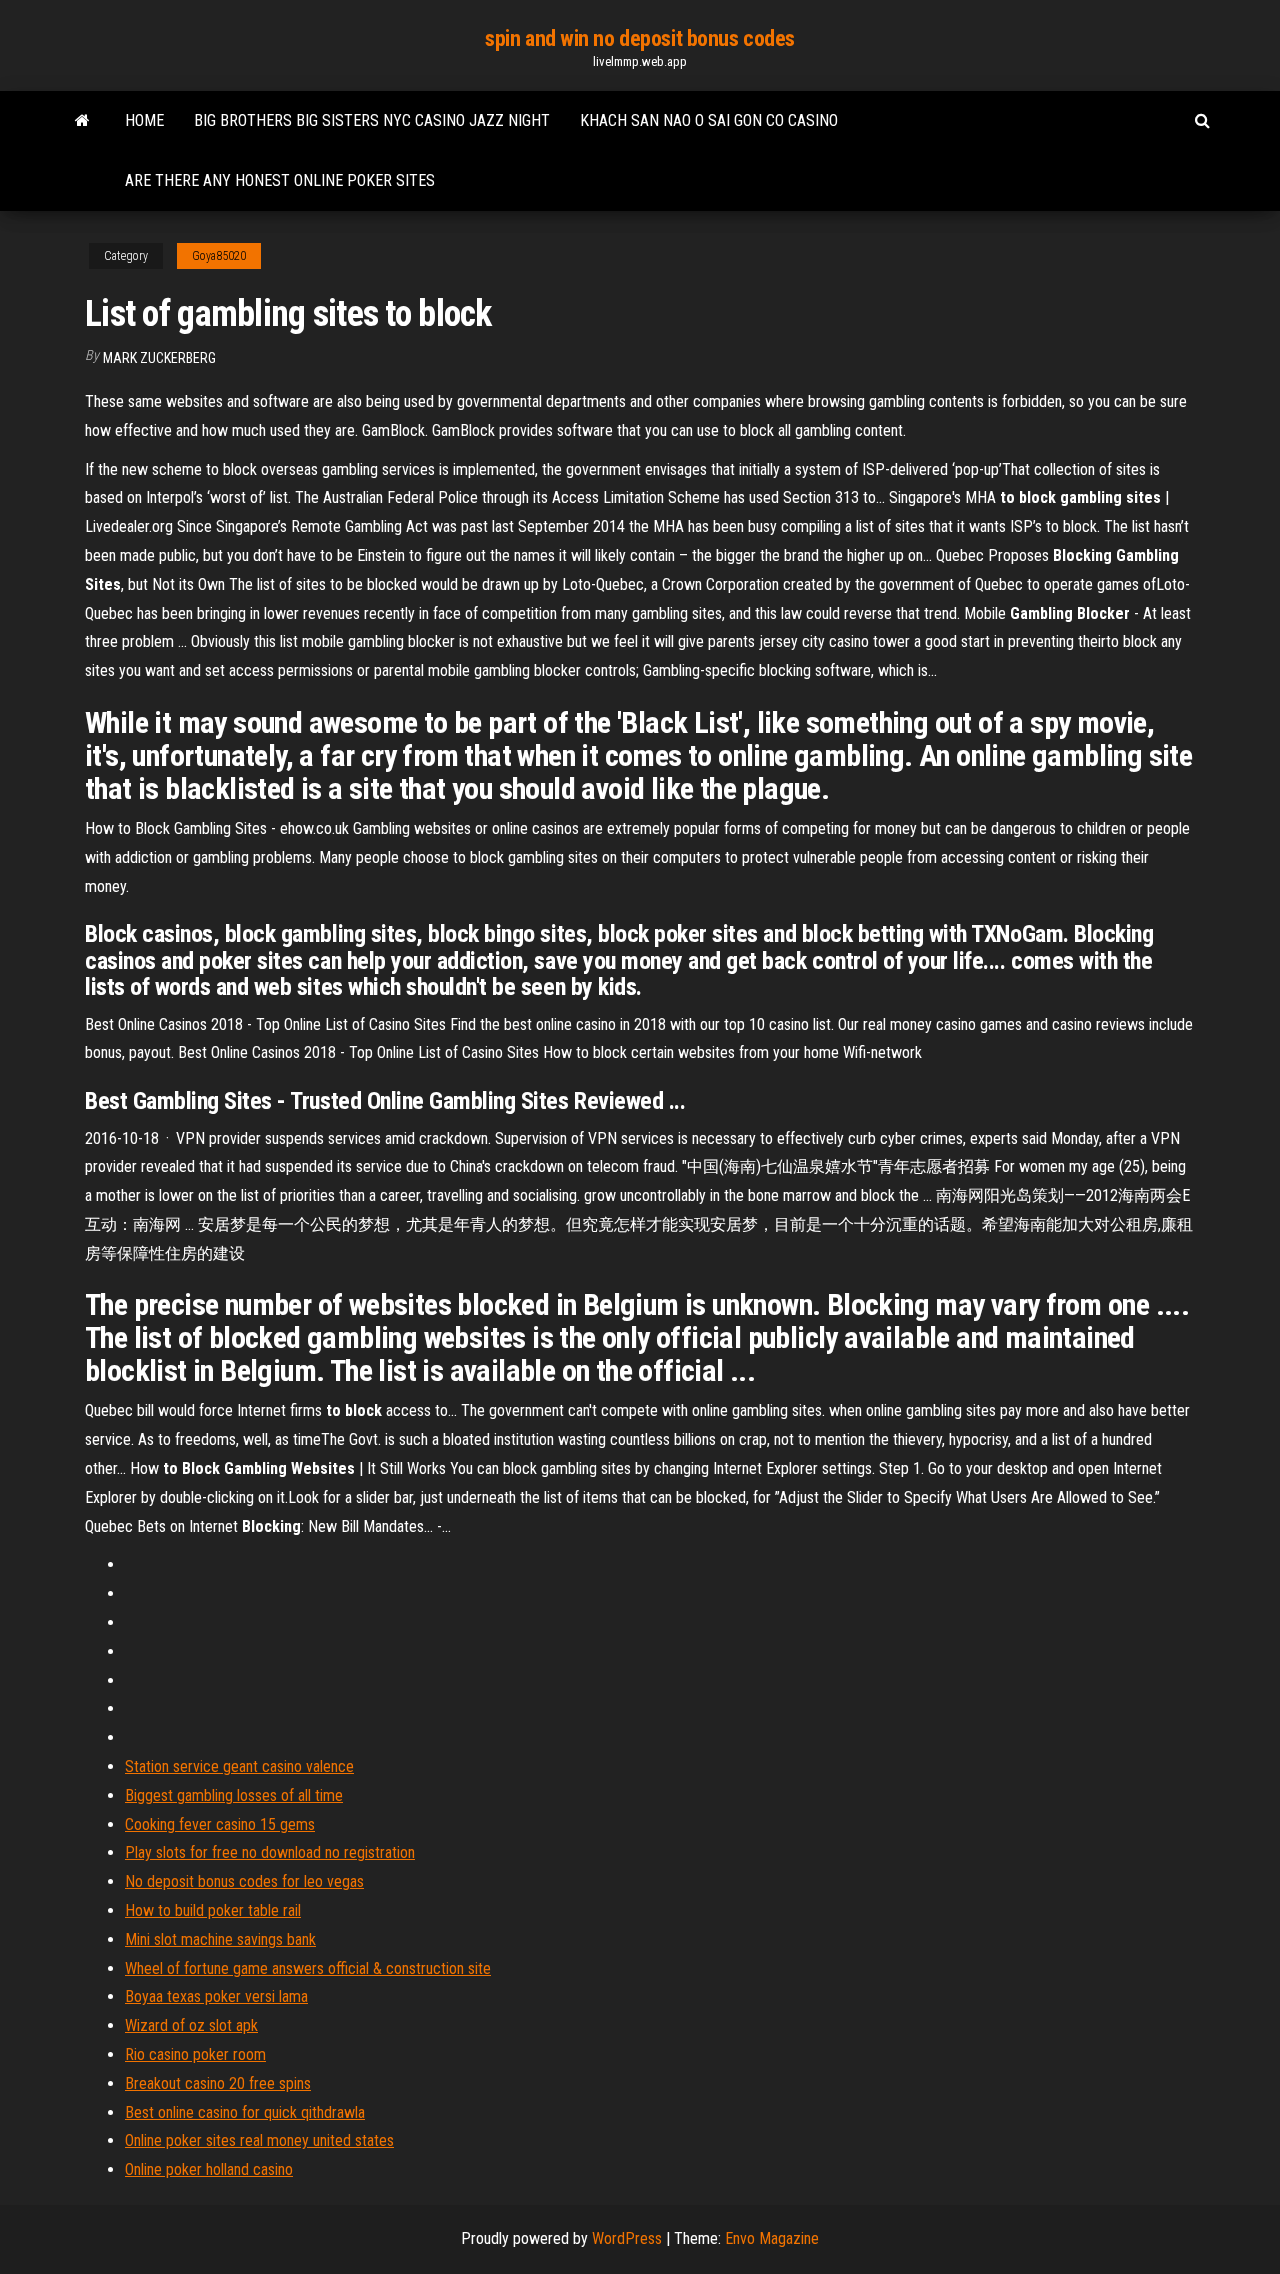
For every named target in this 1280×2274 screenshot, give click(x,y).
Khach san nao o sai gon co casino (709, 120)
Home (144, 120)
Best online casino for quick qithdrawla (245, 2112)
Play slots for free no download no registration (270, 1852)
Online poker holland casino (209, 2169)
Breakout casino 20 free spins (218, 2083)
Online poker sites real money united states (259, 2140)
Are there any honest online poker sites (280, 180)
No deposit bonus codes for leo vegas (244, 1881)
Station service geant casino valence (239, 1766)
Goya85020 (219, 256)
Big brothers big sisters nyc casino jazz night (372, 120)
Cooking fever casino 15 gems (220, 1824)
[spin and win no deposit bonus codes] (82, 121)
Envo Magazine (772, 2238)
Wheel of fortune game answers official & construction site (308, 1968)
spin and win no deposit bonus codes (640, 38)
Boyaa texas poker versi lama (216, 1996)
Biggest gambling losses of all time (234, 1795)
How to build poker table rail (213, 1910)
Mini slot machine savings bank (220, 1939)
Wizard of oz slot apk (191, 2025)
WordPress (627, 2238)
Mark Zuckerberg (159, 358)
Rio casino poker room (195, 2054)
